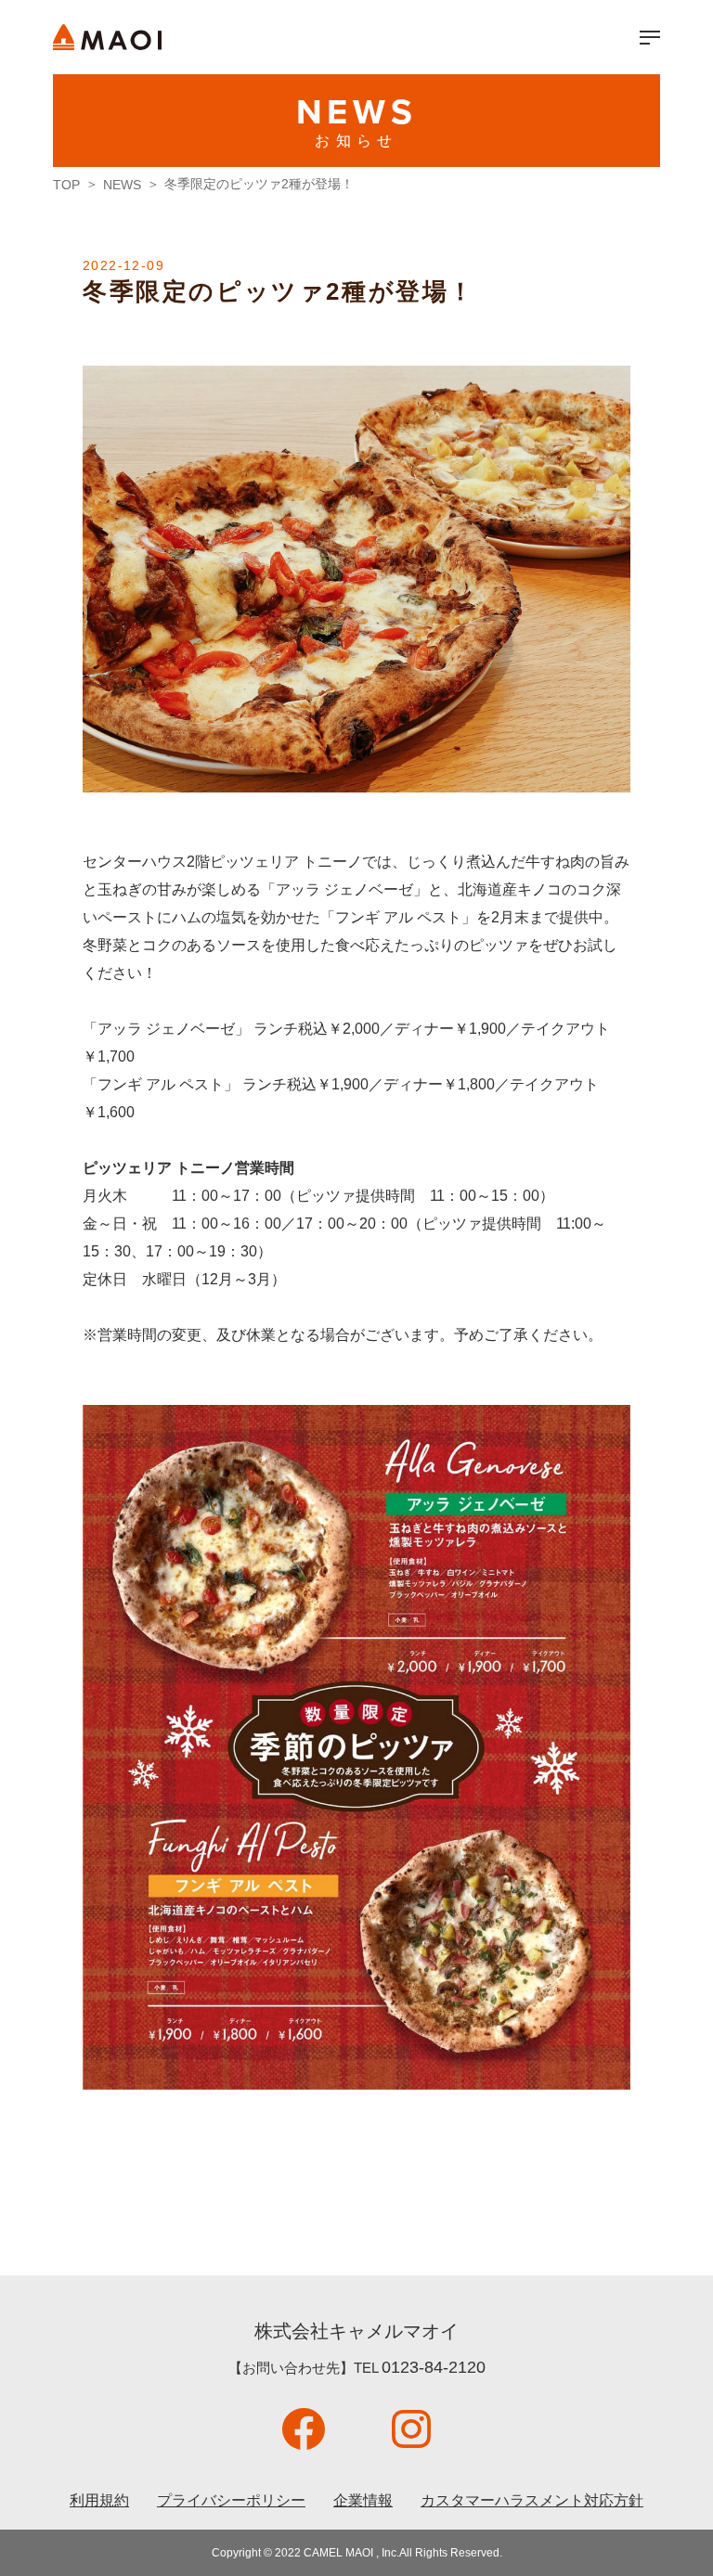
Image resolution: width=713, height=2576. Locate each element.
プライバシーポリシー (231, 2500)
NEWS (122, 185)
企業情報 (363, 2500)
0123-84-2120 (434, 2367)
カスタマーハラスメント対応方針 (532, 2500)
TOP (66, 185)
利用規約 (99, 2500)
